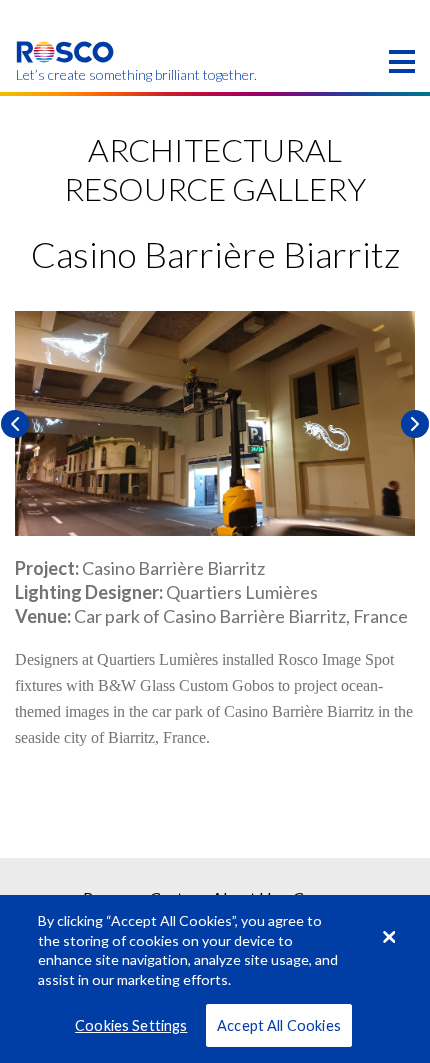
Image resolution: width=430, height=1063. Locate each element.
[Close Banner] (389, 937)
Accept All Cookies (279, 1025)
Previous (15, 424)
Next (415, 424)
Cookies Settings (131, 1025)
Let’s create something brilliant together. (65, 75)
